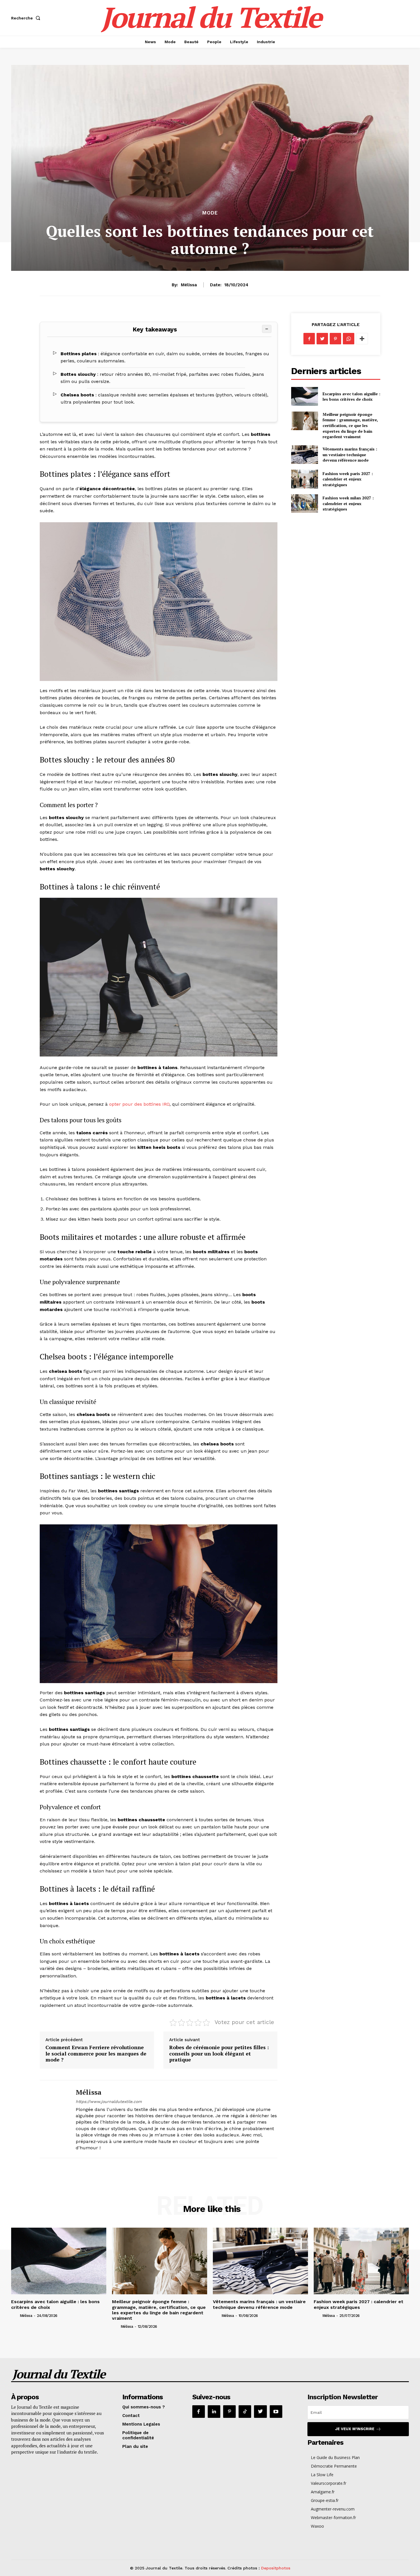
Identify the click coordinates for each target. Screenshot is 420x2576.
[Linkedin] (214, 2412)
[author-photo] (15, 2315)
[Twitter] (322, 339)
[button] (27, 18)
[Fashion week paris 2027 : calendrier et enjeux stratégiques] (304, 479)
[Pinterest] (335, 339)
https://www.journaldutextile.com (109, 2102)
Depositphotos (276, 2568)
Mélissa (189, 285)
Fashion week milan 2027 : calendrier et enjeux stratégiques (348, 503)
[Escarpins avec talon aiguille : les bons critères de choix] (304, 396)
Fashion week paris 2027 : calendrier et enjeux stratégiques (348, 479)
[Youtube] (276, 2412)
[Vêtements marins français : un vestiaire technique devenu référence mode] (304, 455)
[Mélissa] (53, 2119)
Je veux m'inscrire (355, 2429)
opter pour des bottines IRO (139, 1104)
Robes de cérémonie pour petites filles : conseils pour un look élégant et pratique (219, 2053)
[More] (362, 339)
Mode (210, 213)
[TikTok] (245, 2412)
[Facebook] (309, 339)
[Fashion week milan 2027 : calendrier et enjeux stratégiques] (304, 504)
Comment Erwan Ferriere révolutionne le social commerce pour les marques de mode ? (96, 2053)
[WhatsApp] (349, 339)
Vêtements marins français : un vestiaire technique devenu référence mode (350, 454)
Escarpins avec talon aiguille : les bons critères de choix (351, 397)
